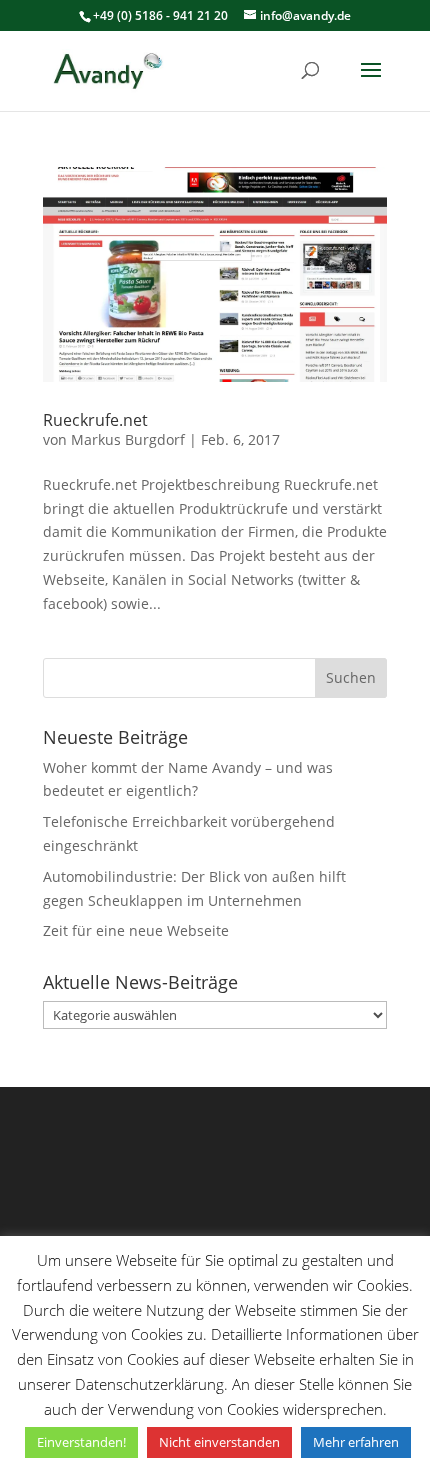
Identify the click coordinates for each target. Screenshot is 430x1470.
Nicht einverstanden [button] (219, 1442)
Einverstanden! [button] (81, 1442)
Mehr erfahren (356, 1442)
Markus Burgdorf (128, 439)
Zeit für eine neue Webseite (136, 930)
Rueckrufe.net (95, 420)
